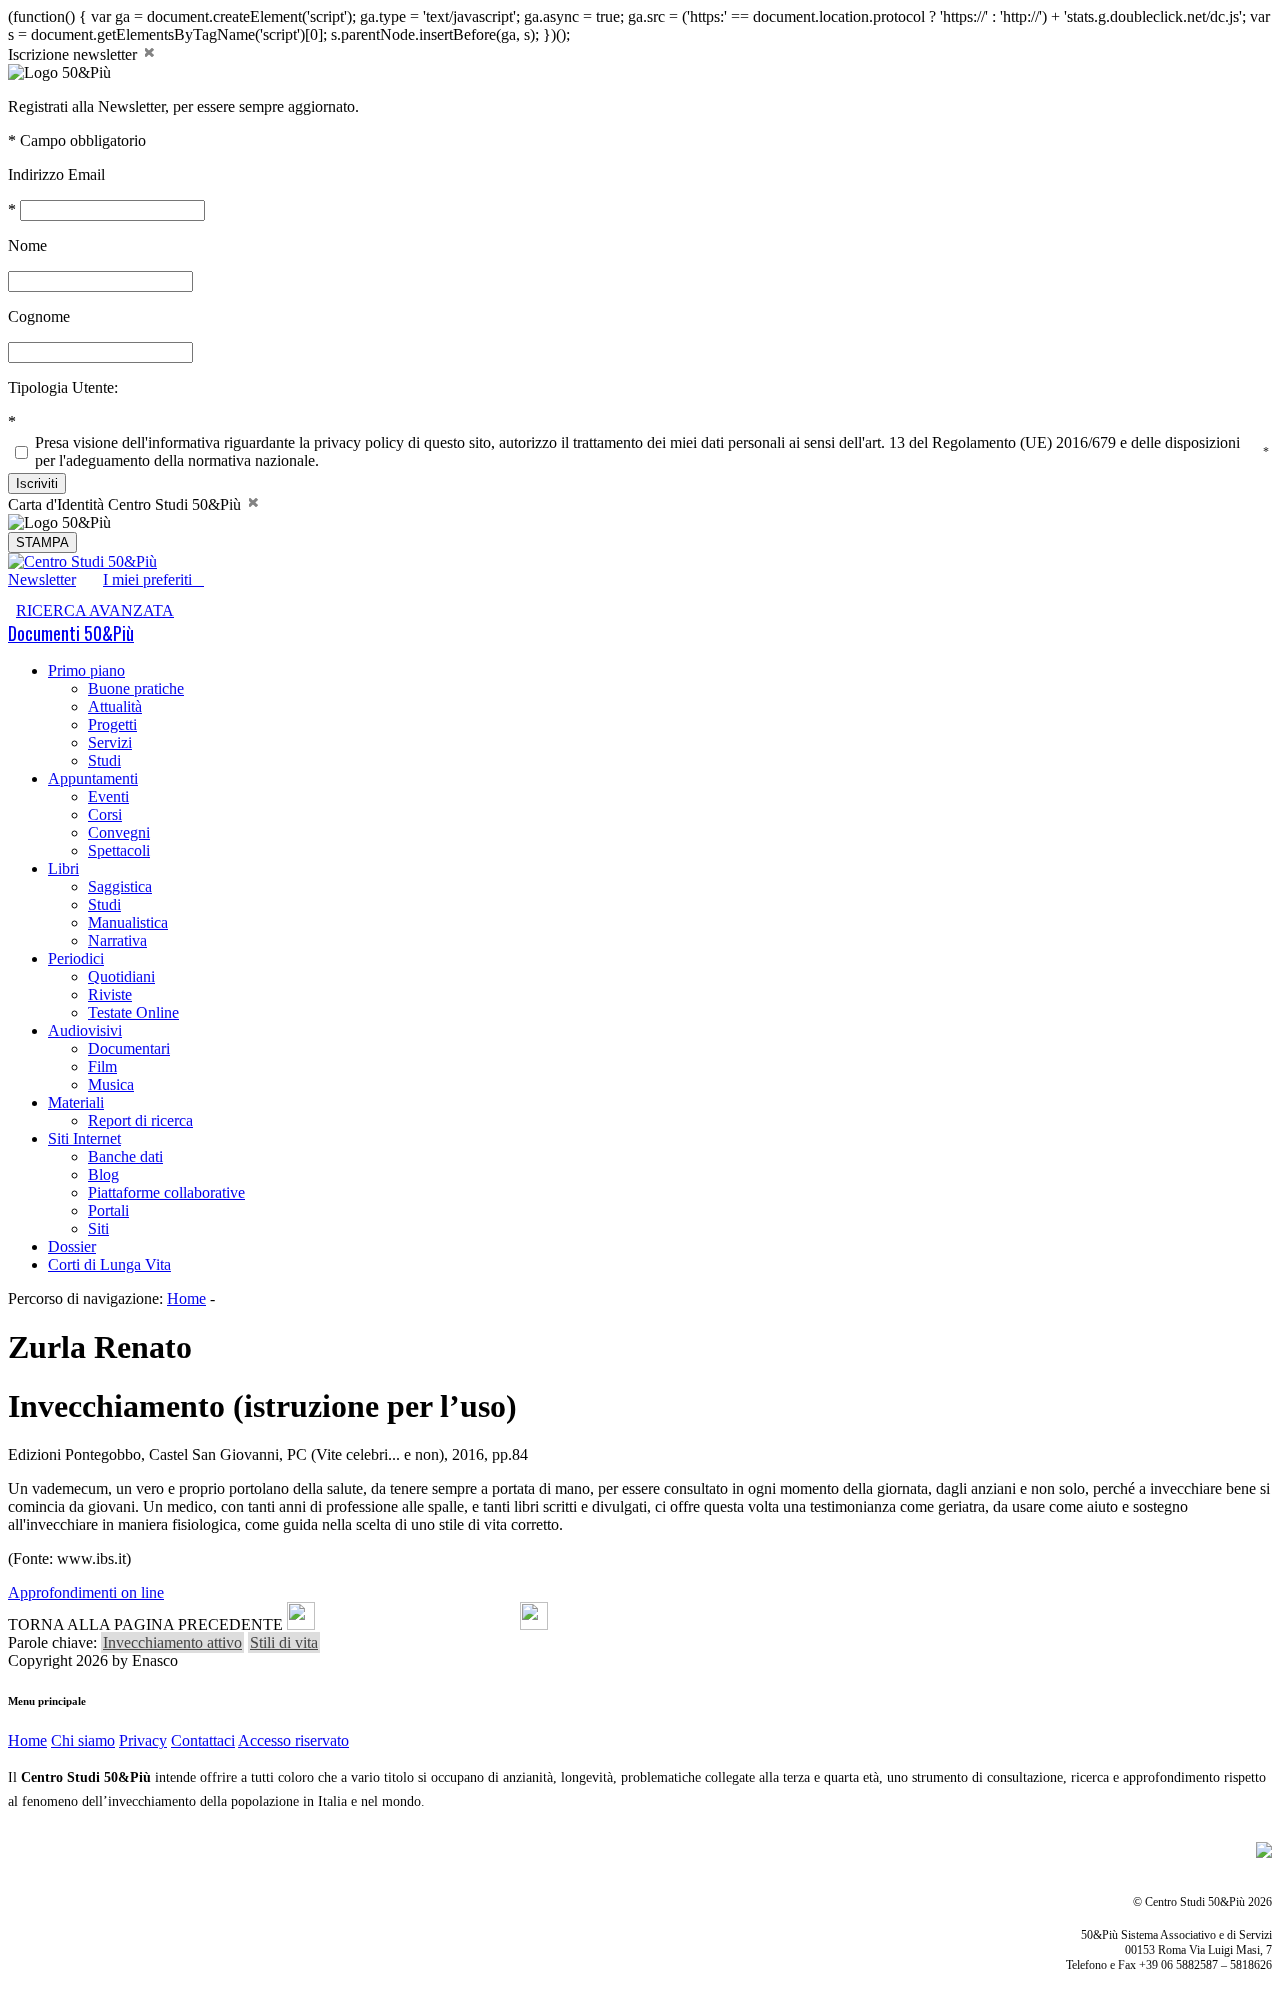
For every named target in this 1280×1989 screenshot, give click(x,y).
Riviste (110, 994)
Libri (63, 868)
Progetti (112, 724)
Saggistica (120, 886)
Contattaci (203, 1740)
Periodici (76, 958)
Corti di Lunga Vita (109, 1264)
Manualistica (128, 922)
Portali (108, 1210)
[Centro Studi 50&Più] (82, 561)
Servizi (110, 742)
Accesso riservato (293, 1740)
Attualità (115, 706)
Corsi (105, 814)
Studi (104, 760)
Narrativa (117, 940)
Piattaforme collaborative (166, 1192)
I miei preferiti (153, 579)
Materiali (76, 1102)
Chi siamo (83, 1740)
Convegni (119, 832)
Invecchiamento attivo (172, 1642)
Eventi (108, 796)
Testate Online (133, 1012)
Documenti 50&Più (71, 633)
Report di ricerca (140, 1120)
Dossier (72, 1246)
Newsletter (42, 579)
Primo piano (86, 670)
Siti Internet (84, 1138)
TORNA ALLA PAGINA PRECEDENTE (145, 1624)
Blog (103, 1174)
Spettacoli (119, 850)
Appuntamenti (93, 778)
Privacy (143, 1740)
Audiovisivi (85, 1030)
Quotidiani (121, 976)
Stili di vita (284, 1642)
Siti (98, 1228)
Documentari (129, 1048)
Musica (111, 1084)
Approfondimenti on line (86, 1592)
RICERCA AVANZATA (95, 610)
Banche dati (125, 1156)
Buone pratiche (136, 688)
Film (102, 1066)
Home (186, 1298)
